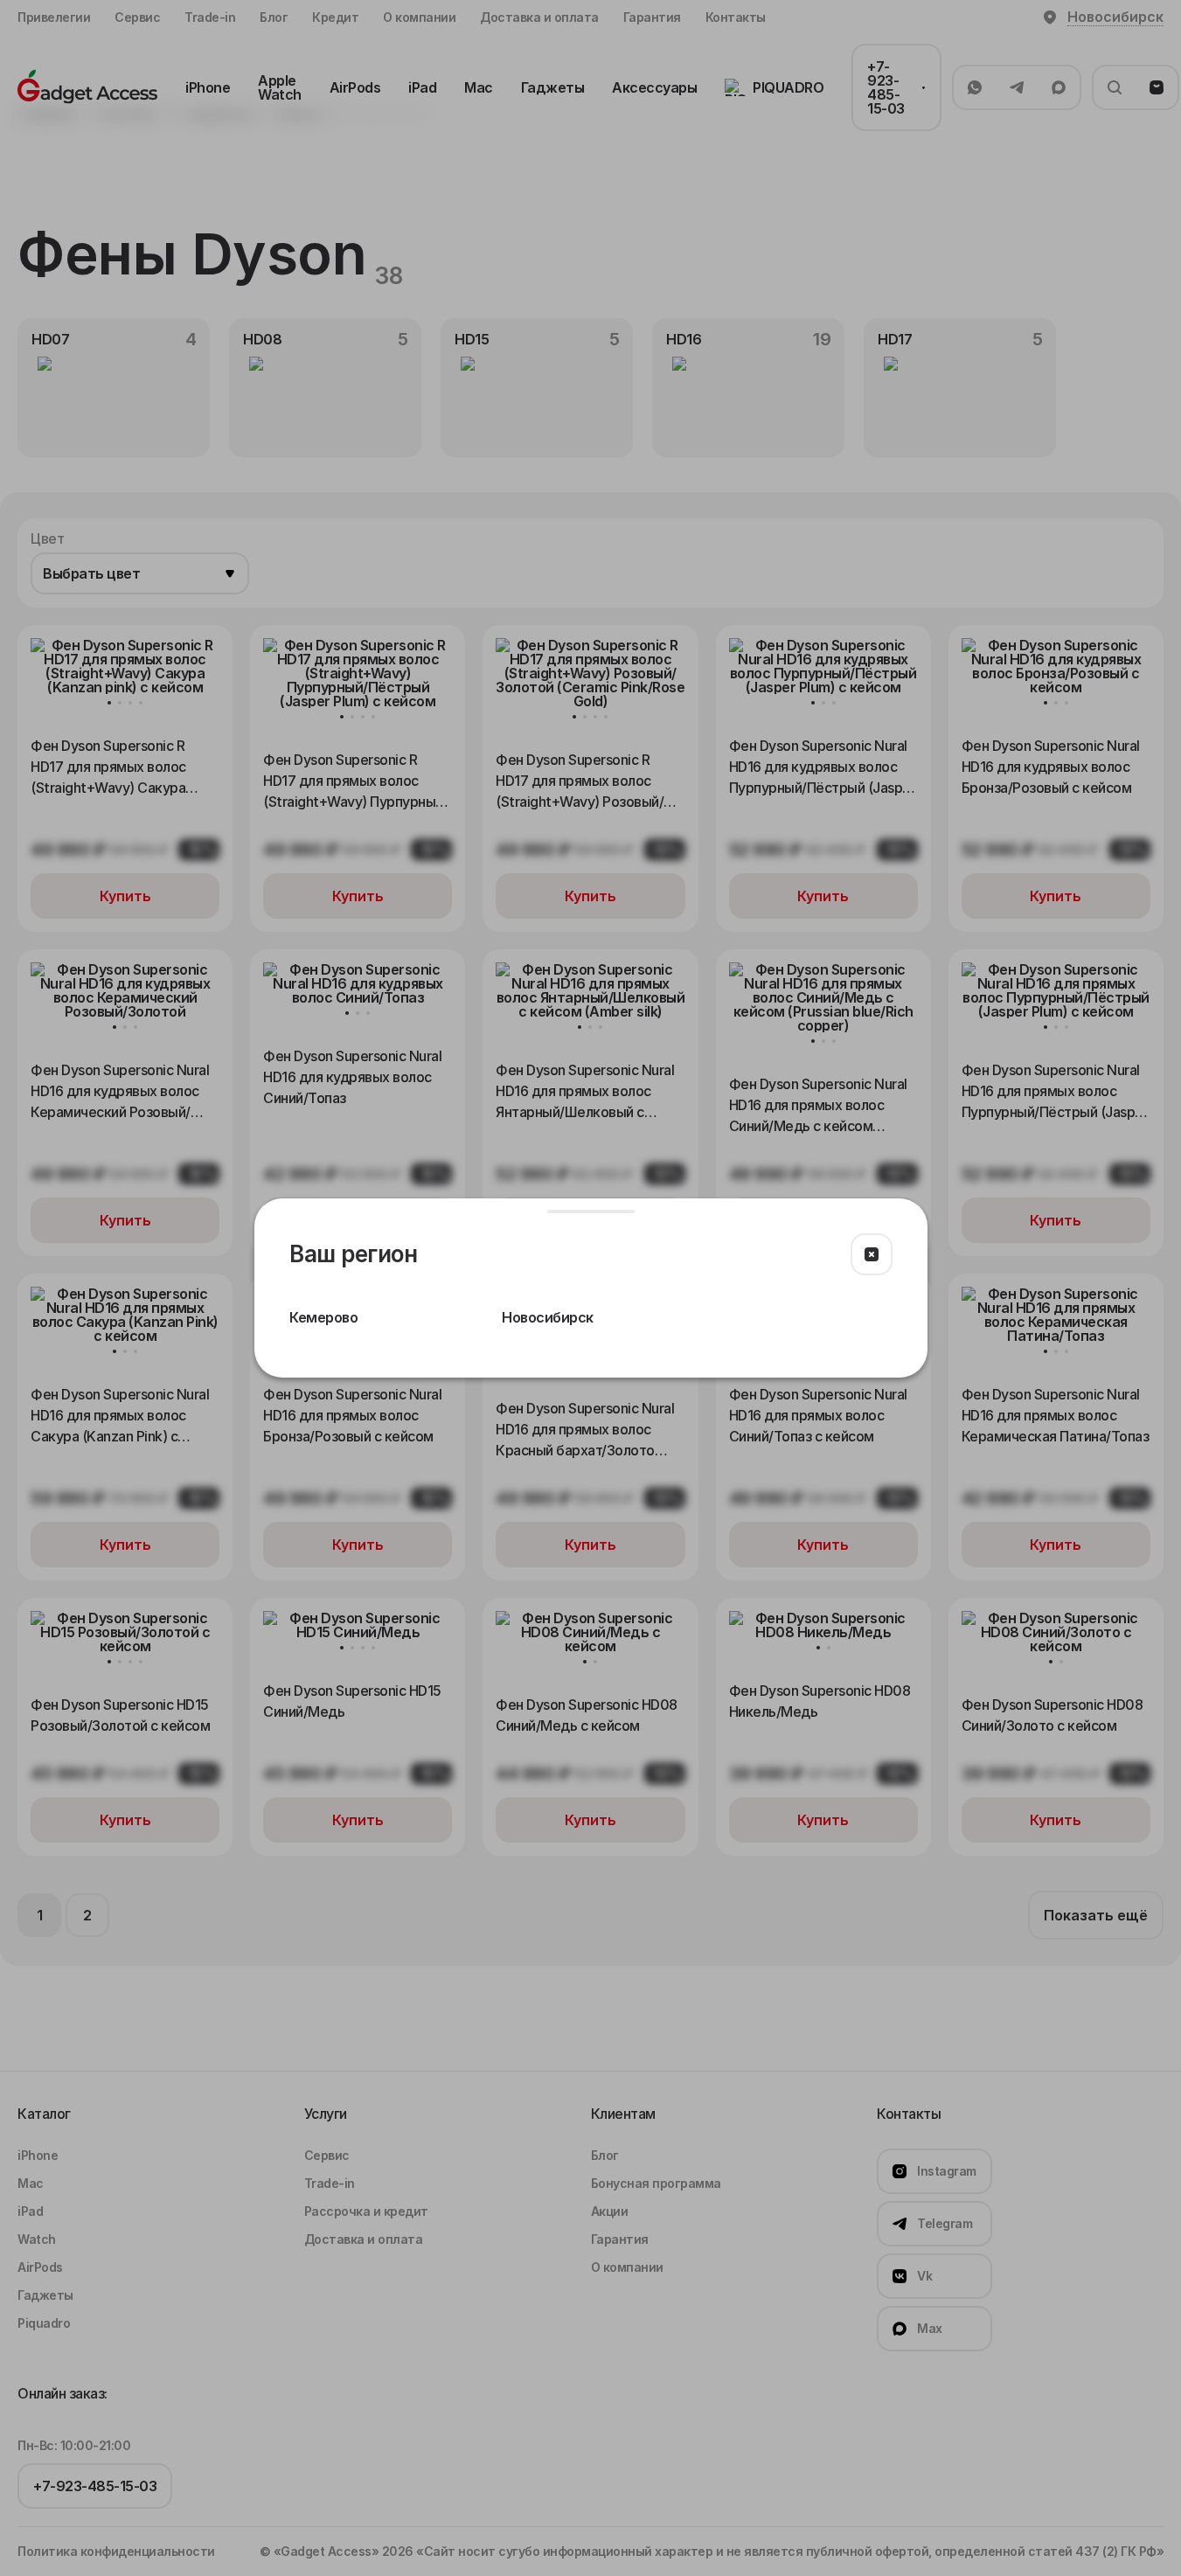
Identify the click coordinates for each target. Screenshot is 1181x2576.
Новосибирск (548, 1317)
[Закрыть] (872, 1254)
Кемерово (323, 1317)
